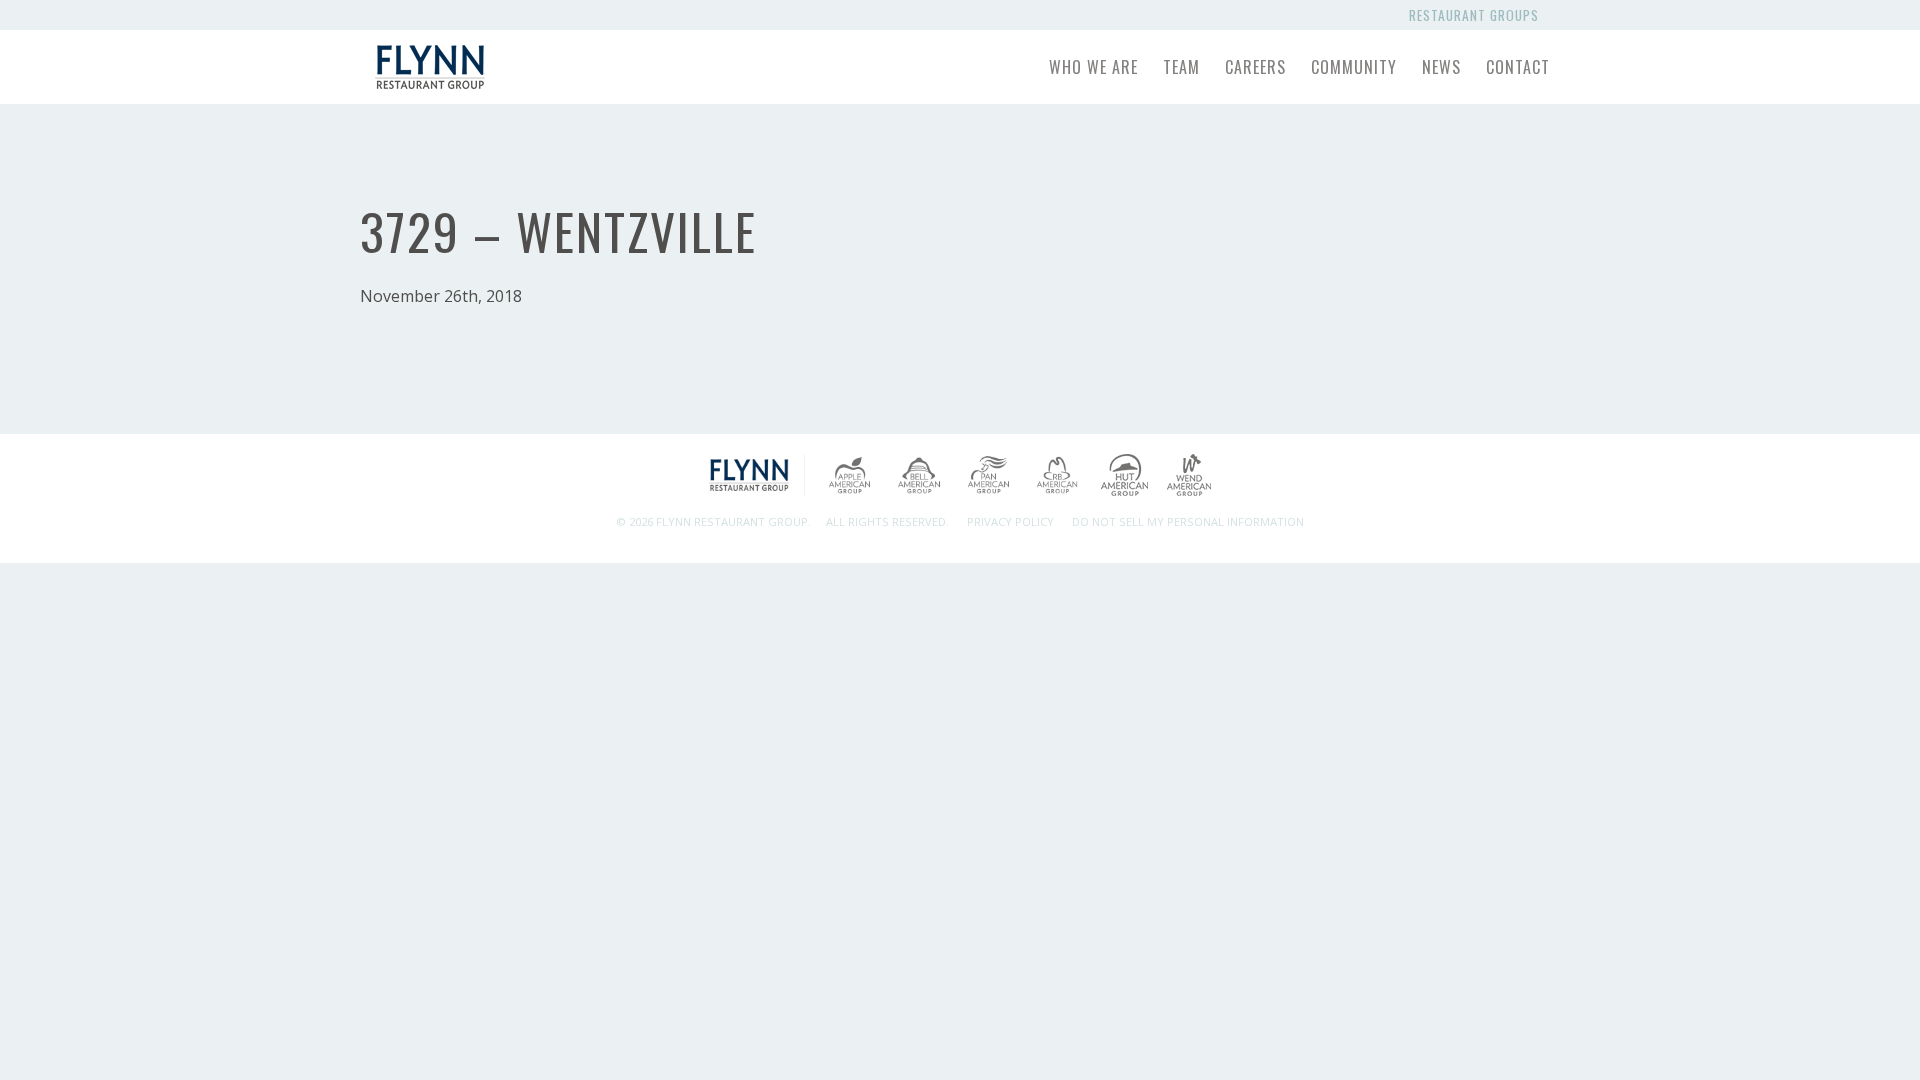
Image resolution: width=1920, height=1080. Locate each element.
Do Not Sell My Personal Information (1188, 521)
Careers (1255, 67)
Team (1181, 67)
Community (1354, 67)
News (1441, 67)
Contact (1518, 67)
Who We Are (1093, 67)
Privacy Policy (1010, 521)
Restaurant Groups (1478, 15)
